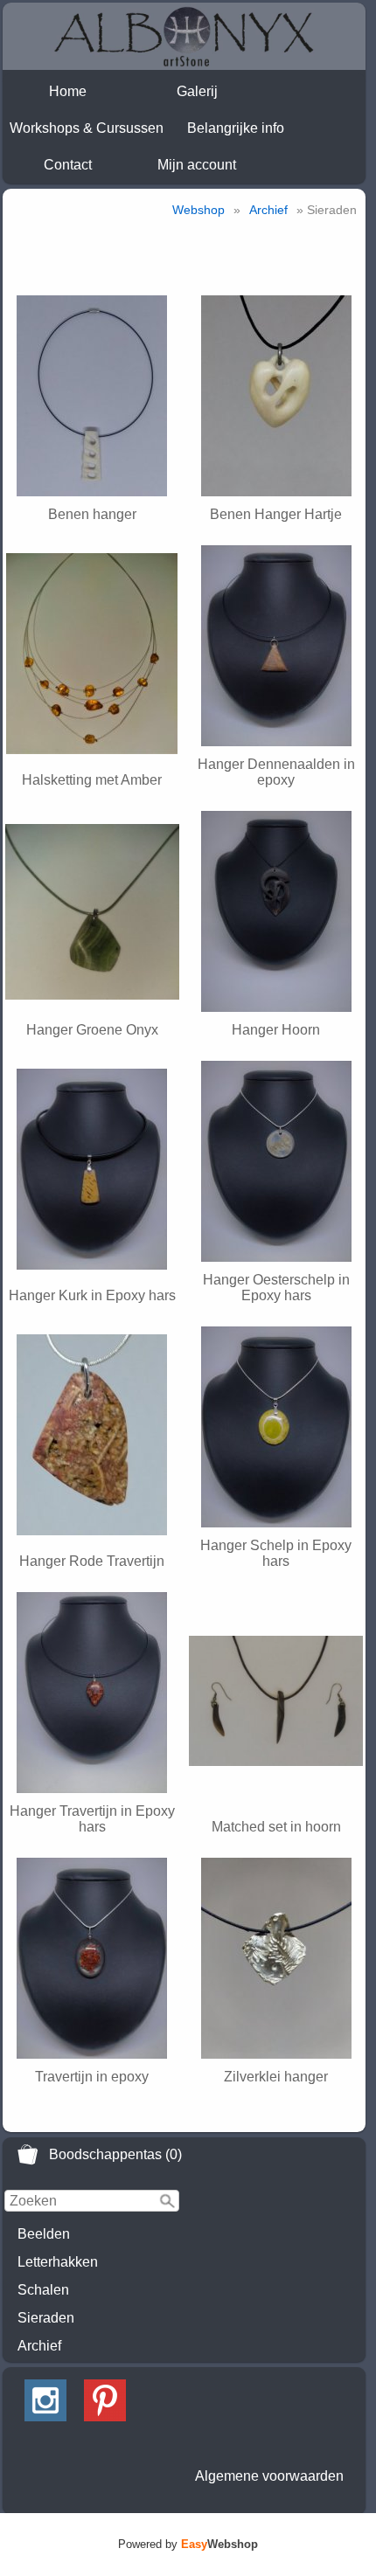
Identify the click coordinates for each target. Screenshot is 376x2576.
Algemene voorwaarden (269, 2476)
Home (68, 91)
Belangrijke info (236, 128)
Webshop (198, 210)
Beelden (44, 2234)
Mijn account (197, 165)
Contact (68, 165)
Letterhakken (58, 2262)
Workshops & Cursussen (87, 128)
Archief (39, 2346)
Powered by (188, 2544)
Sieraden (46, 2318)
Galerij (197, 91)
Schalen (43, 2290)
